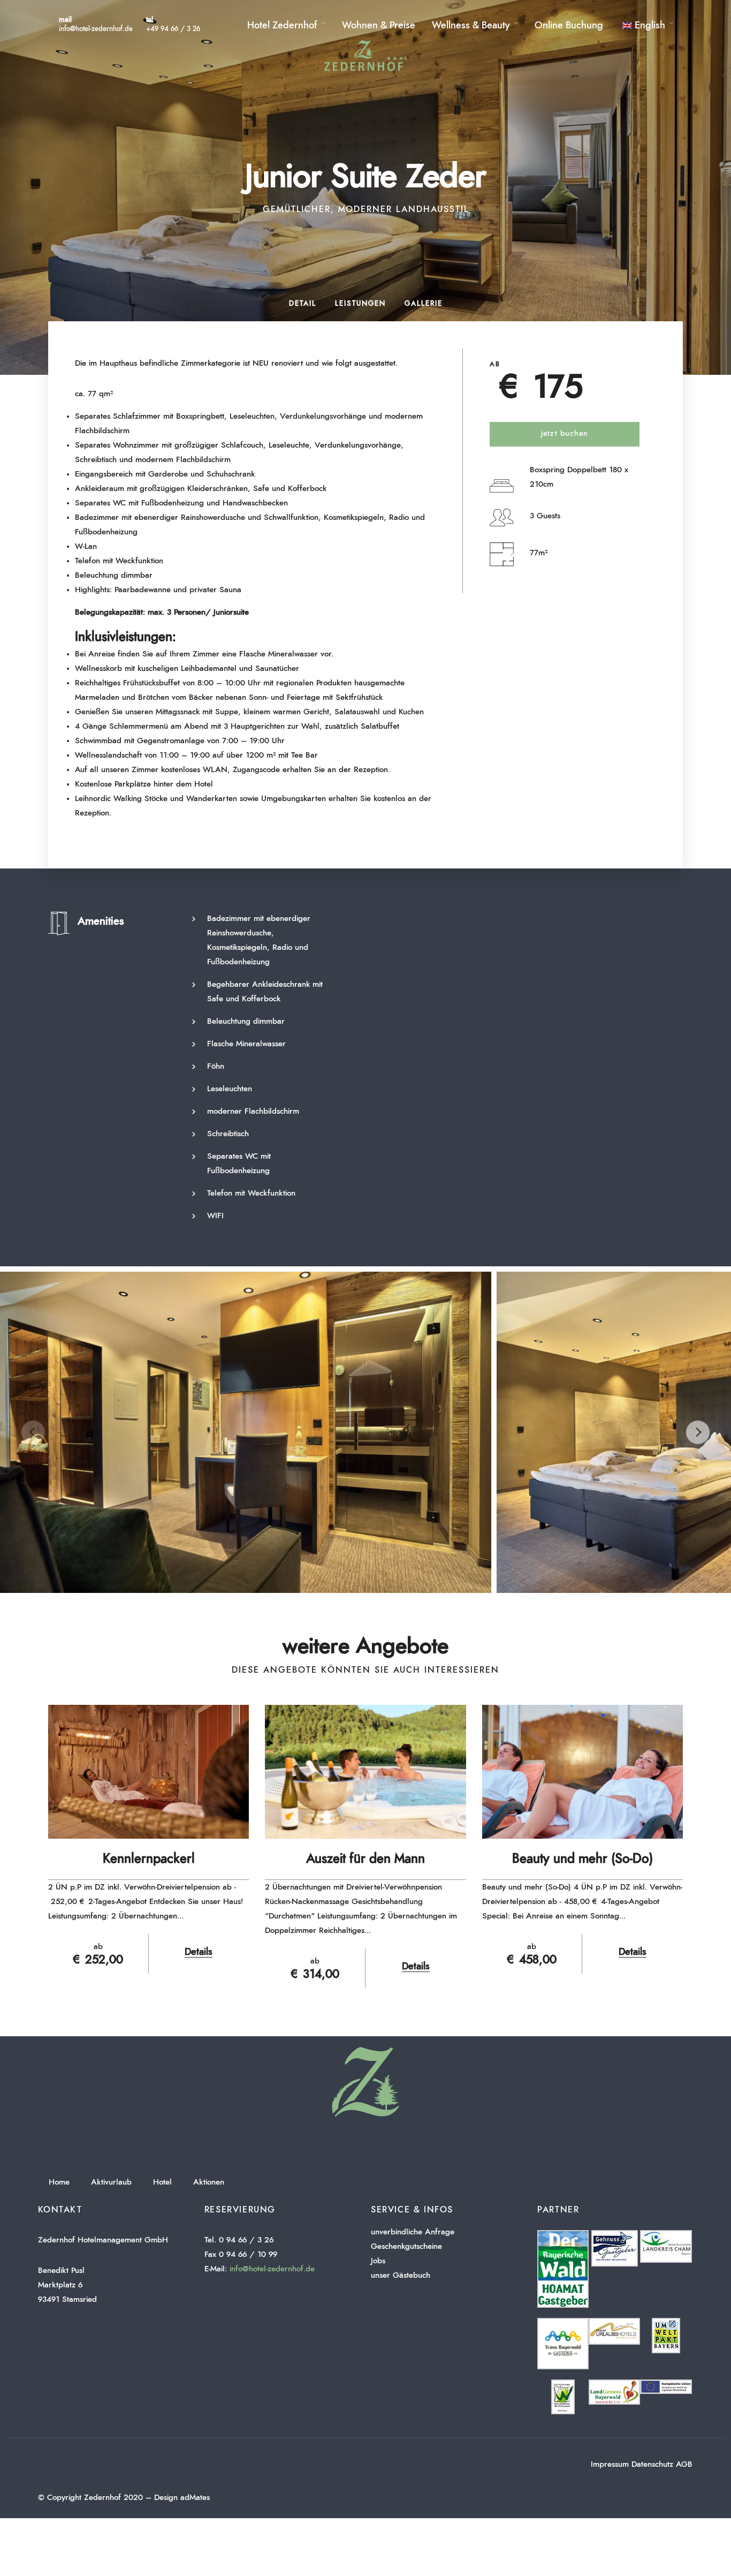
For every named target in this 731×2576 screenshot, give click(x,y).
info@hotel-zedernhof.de (96, 29)
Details (199, 1952)
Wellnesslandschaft (108, 755)
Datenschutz (652, 2464)
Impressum (610, 2464)
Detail (303, 304)
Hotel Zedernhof (282, 26)
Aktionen (209, 2182)
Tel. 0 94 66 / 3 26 (239, 2240)
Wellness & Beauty (471, 26)
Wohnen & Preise (379, 26)
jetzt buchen (565, 434)
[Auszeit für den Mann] (365, 1772)
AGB (684, 2464)
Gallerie (424, 304)
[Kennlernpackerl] (149, 1772)
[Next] (698, 1432)
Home (59, 2182)
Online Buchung (569, 26)
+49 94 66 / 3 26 (173, 29)
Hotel (162, 2182)
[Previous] (33, 1432)
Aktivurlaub (111, 2182)
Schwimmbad (98, 741)
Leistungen (360, 304)
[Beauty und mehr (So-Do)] (582, 1772)
